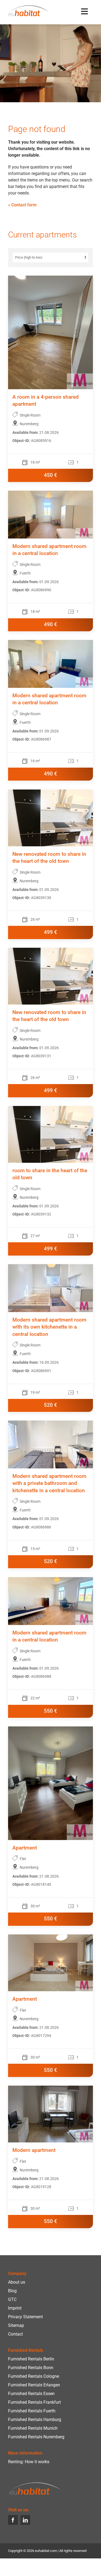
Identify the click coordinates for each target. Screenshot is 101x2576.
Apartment (25, 1848)
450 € (50, 475)
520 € (50, 1405)
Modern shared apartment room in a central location (49, 550)
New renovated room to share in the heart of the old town (49, 858)
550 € (50, 1711)
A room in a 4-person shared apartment (46, 401)
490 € (50, 625)
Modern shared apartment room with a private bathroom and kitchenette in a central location (49, 1484)
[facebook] (13, 2520)
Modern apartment (34, 2150)
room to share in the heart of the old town (50, 1174)
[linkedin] (25, 2520)
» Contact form (22, 205)
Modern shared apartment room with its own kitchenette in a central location (49, 1327)
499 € (50, 932)
